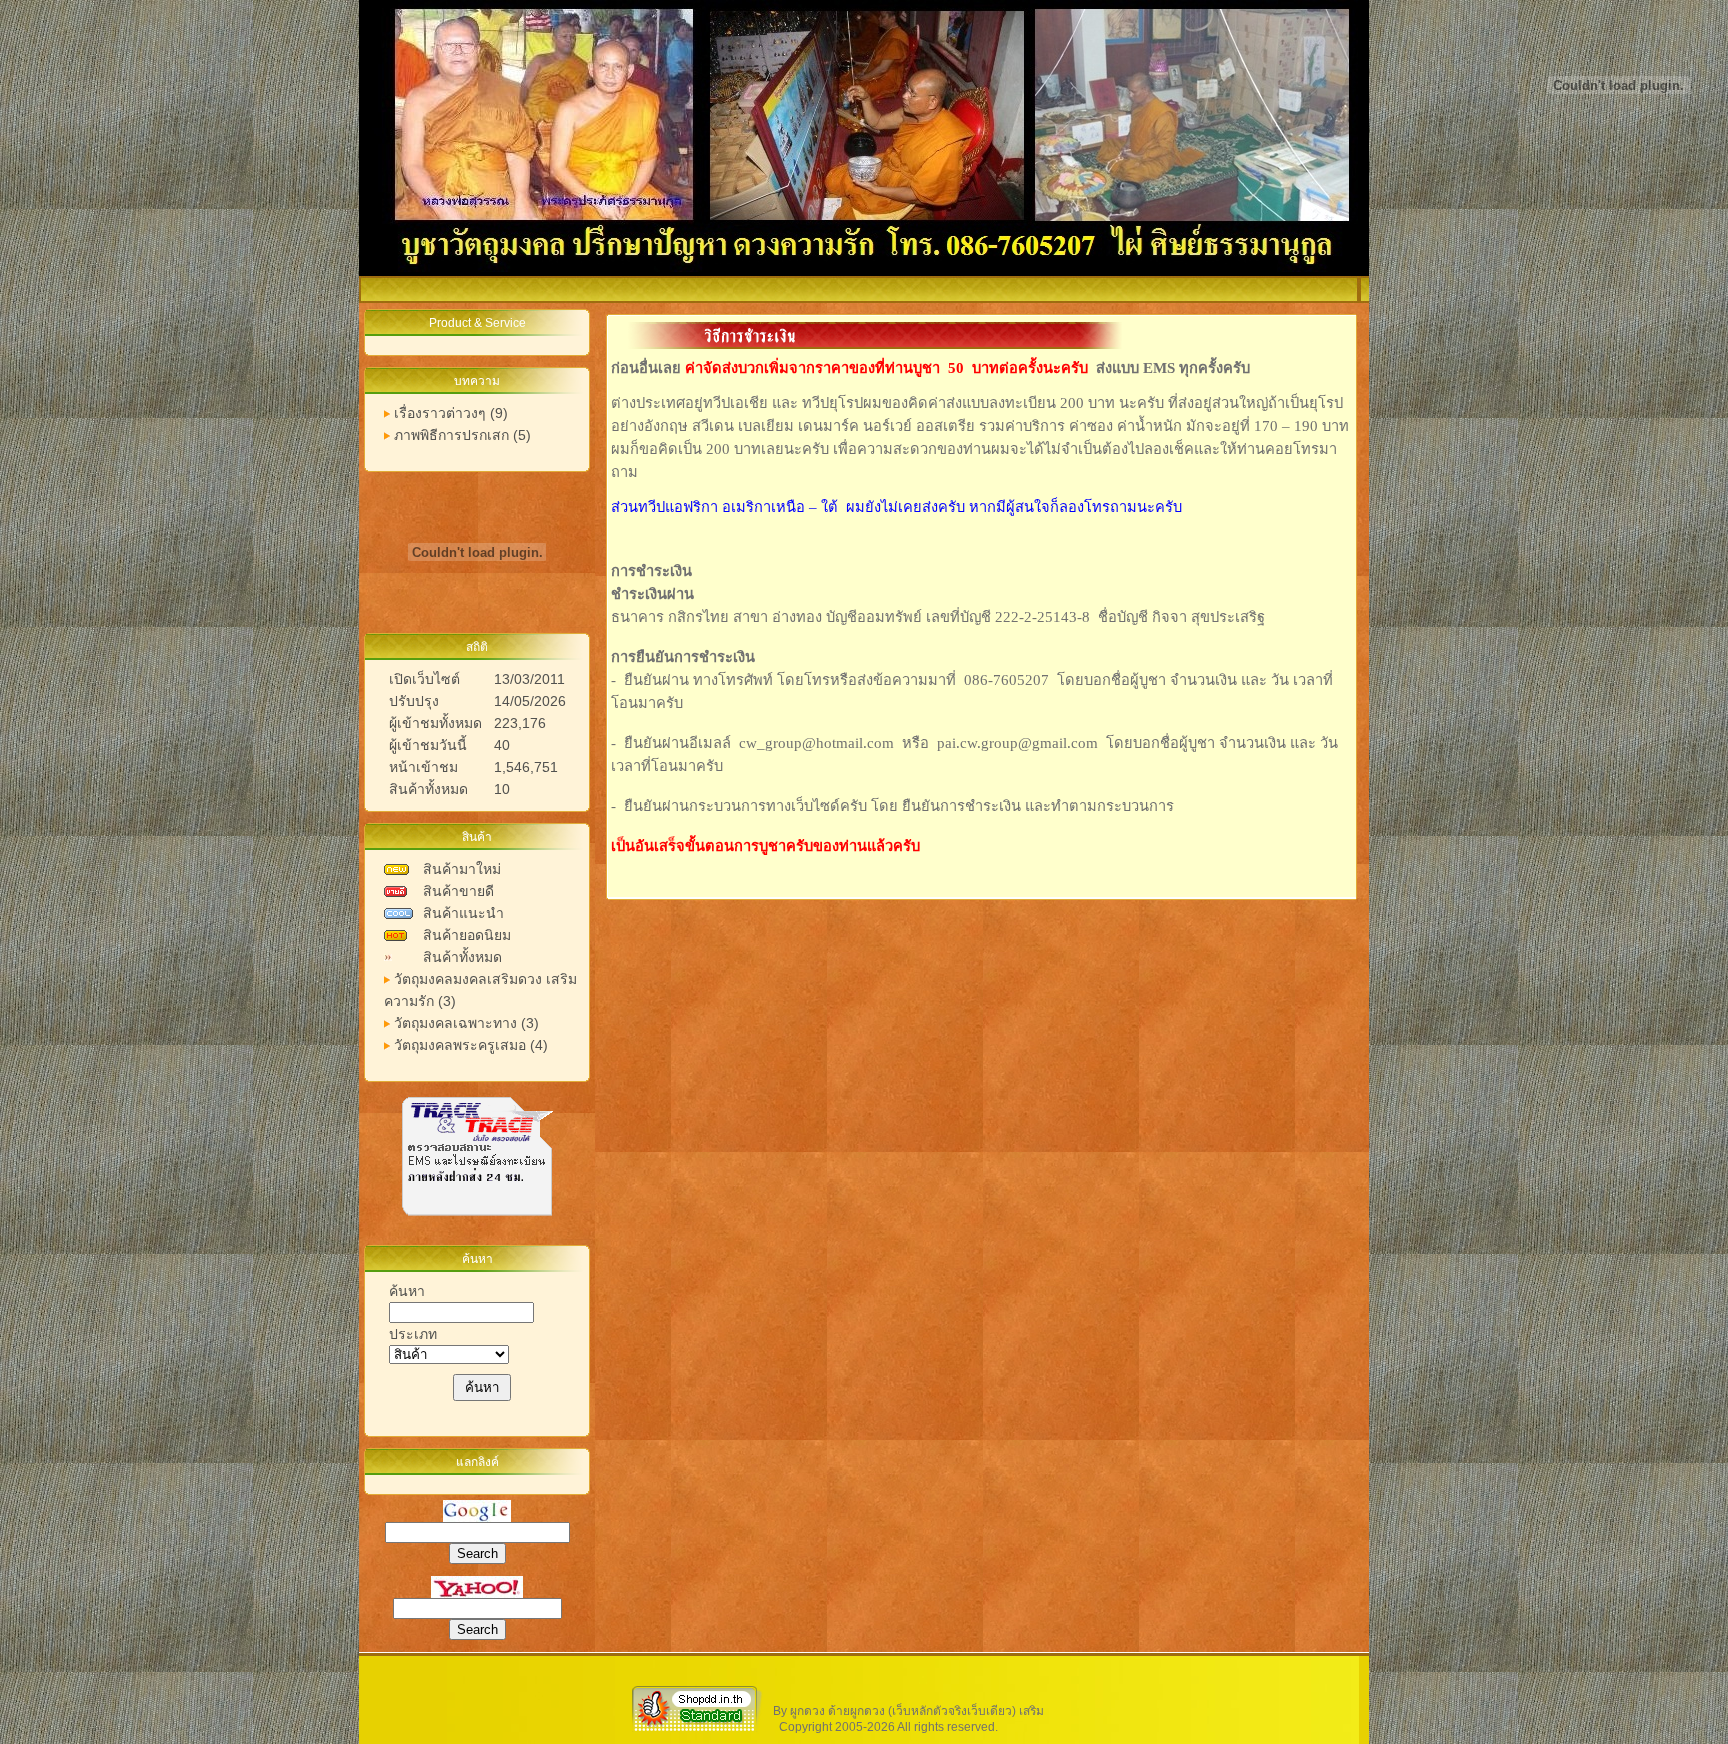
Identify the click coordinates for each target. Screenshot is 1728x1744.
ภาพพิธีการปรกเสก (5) (462, 435)
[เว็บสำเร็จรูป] (697, 1730)
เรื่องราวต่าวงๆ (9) (451, 413)
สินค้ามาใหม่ (462, 869)
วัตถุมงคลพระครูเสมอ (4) (471, 1045)
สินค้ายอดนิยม (467, 935)
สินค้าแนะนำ (463, 913)
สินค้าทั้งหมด (462, 957)
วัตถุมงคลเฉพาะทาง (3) (466, 1023)
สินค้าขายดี (458, 891)
